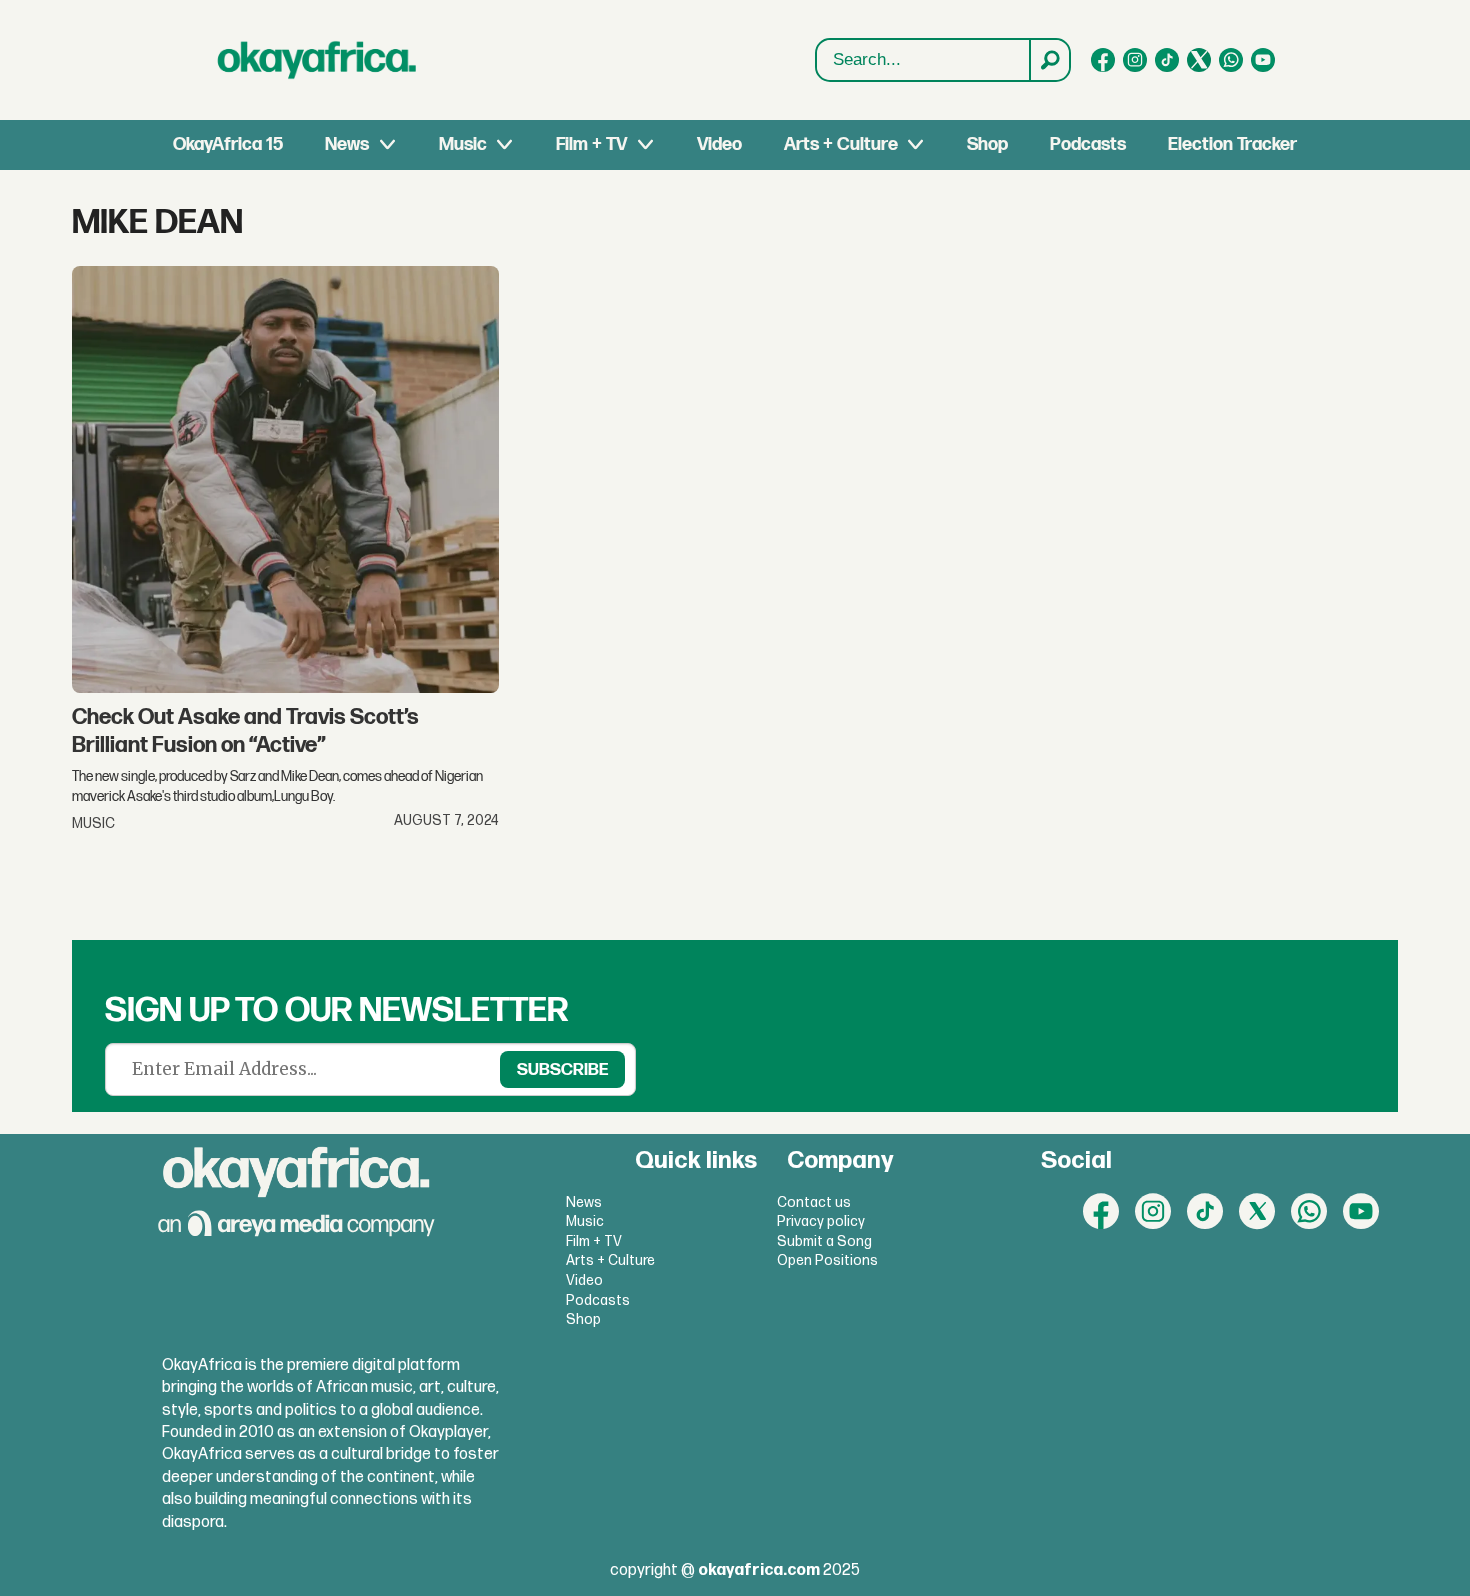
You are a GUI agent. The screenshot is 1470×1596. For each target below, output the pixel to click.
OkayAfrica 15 (228, 144)
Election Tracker (1232, 144)
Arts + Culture (841, 144)
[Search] (1049, 60)
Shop (987, 144)
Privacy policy (821, 1221)
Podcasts (1088, 144)
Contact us (814, 1202)
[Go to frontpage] (317, 60)
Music (463, 144)
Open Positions (827, 1260)
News (347, 144)
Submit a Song (824, 1241)
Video (719, 144)
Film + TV (591, 144)
